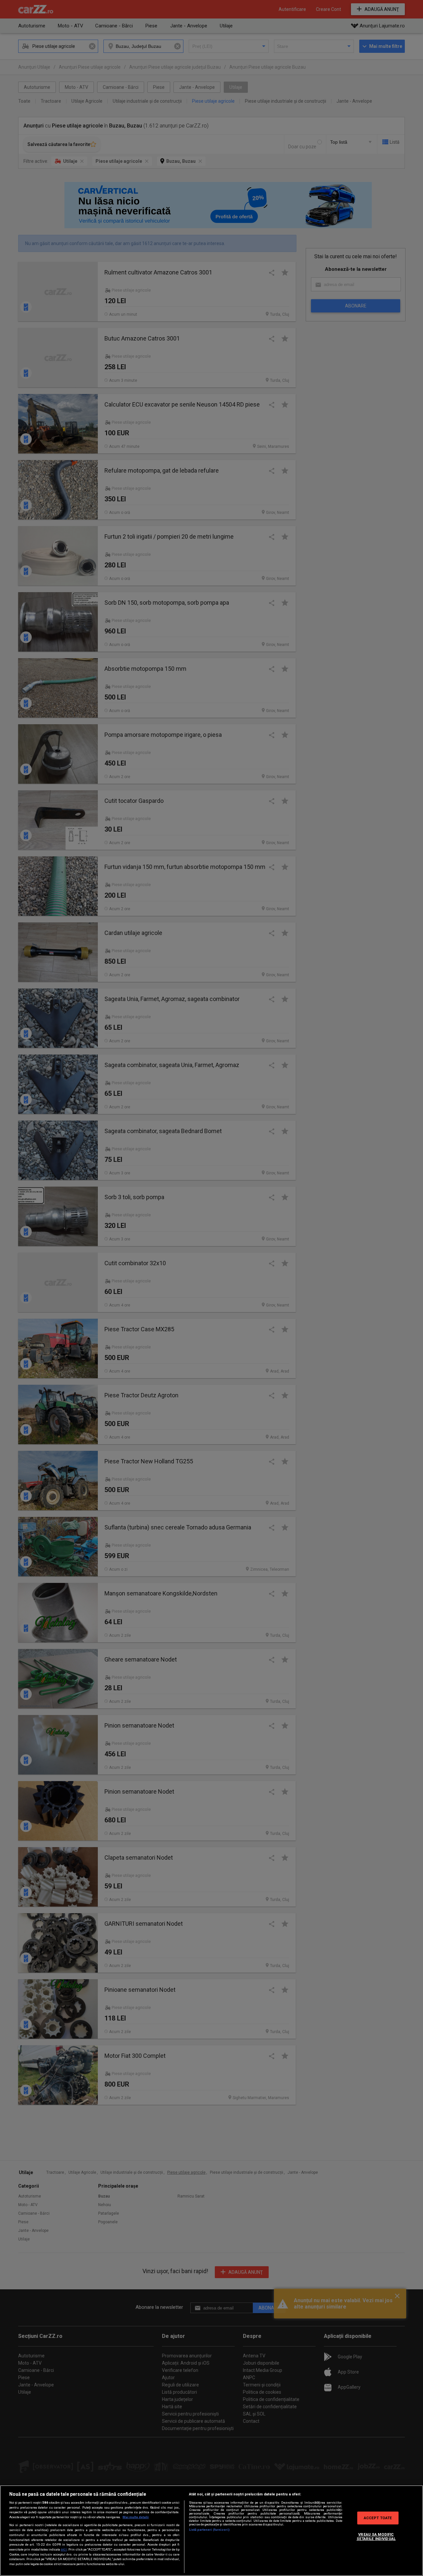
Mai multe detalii (136, 2517)
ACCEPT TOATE (378, 2518)
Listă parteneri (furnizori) (209, 2530)
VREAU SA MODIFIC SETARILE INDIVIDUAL (376, 2536)
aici (64, 2549)
